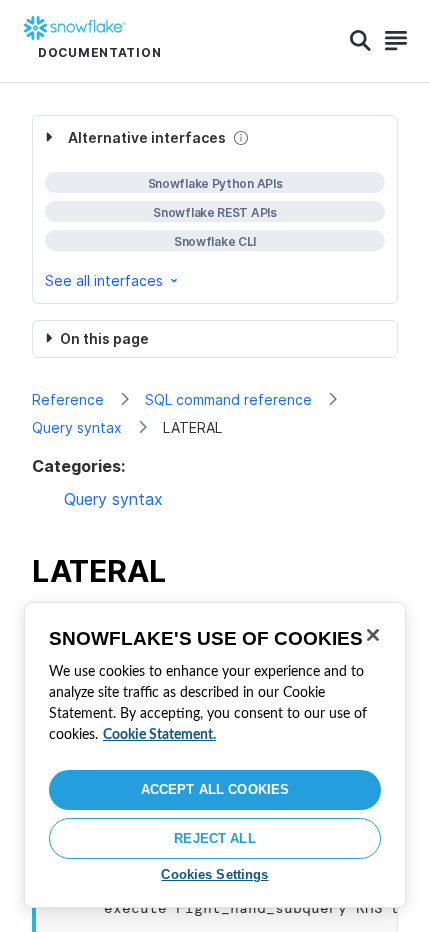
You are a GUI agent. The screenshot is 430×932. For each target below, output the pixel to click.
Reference (68, 399)
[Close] (373, 635)
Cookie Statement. (159, 735)
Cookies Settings (214, 874)
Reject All (214, 838)
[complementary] (215, 209)
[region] (215, 755)
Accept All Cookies (215, 789)
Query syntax (77, 427)
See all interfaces (104, 280)
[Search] (360, 41)
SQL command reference (228, 399)
